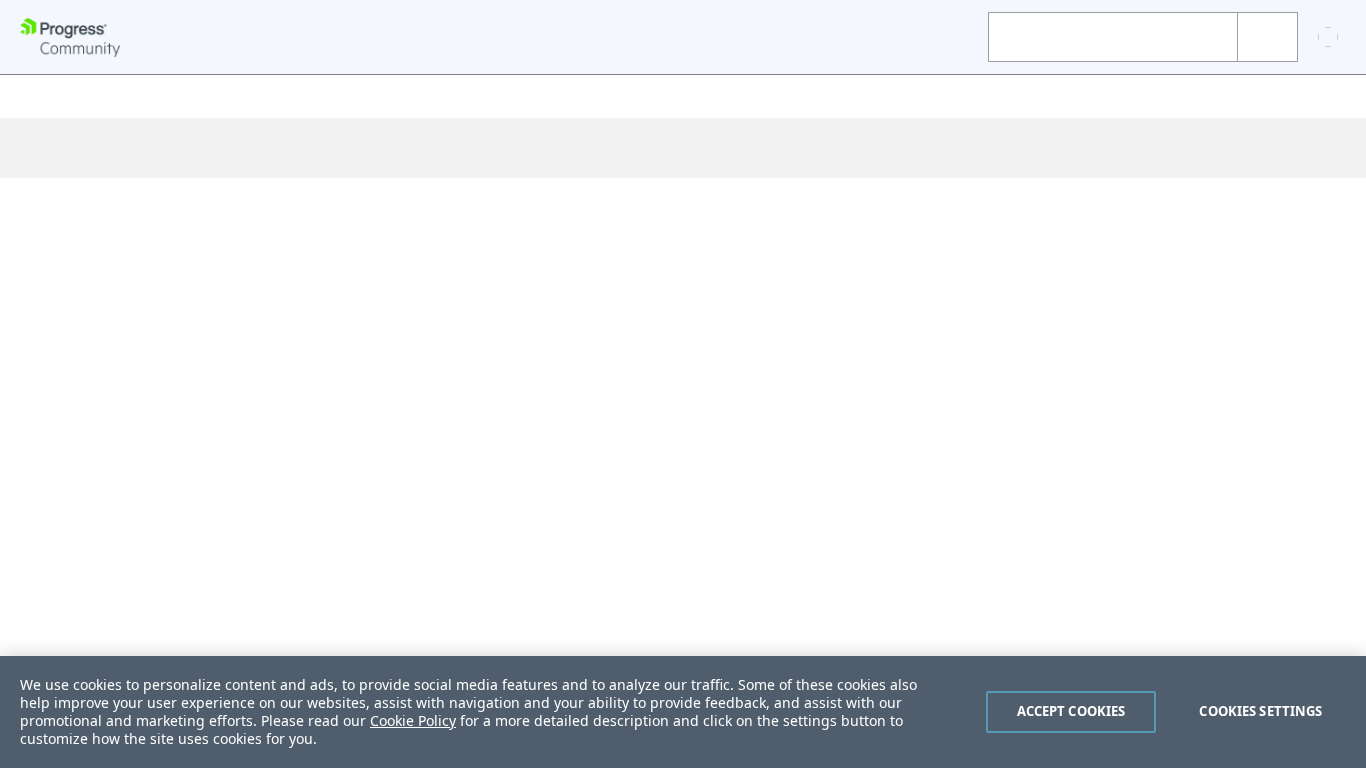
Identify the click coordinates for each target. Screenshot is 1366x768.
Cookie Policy (413, 720)
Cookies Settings (1260, 711)
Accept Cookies (1071, 711)
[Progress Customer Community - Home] (70, 37)
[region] (683, 712)
